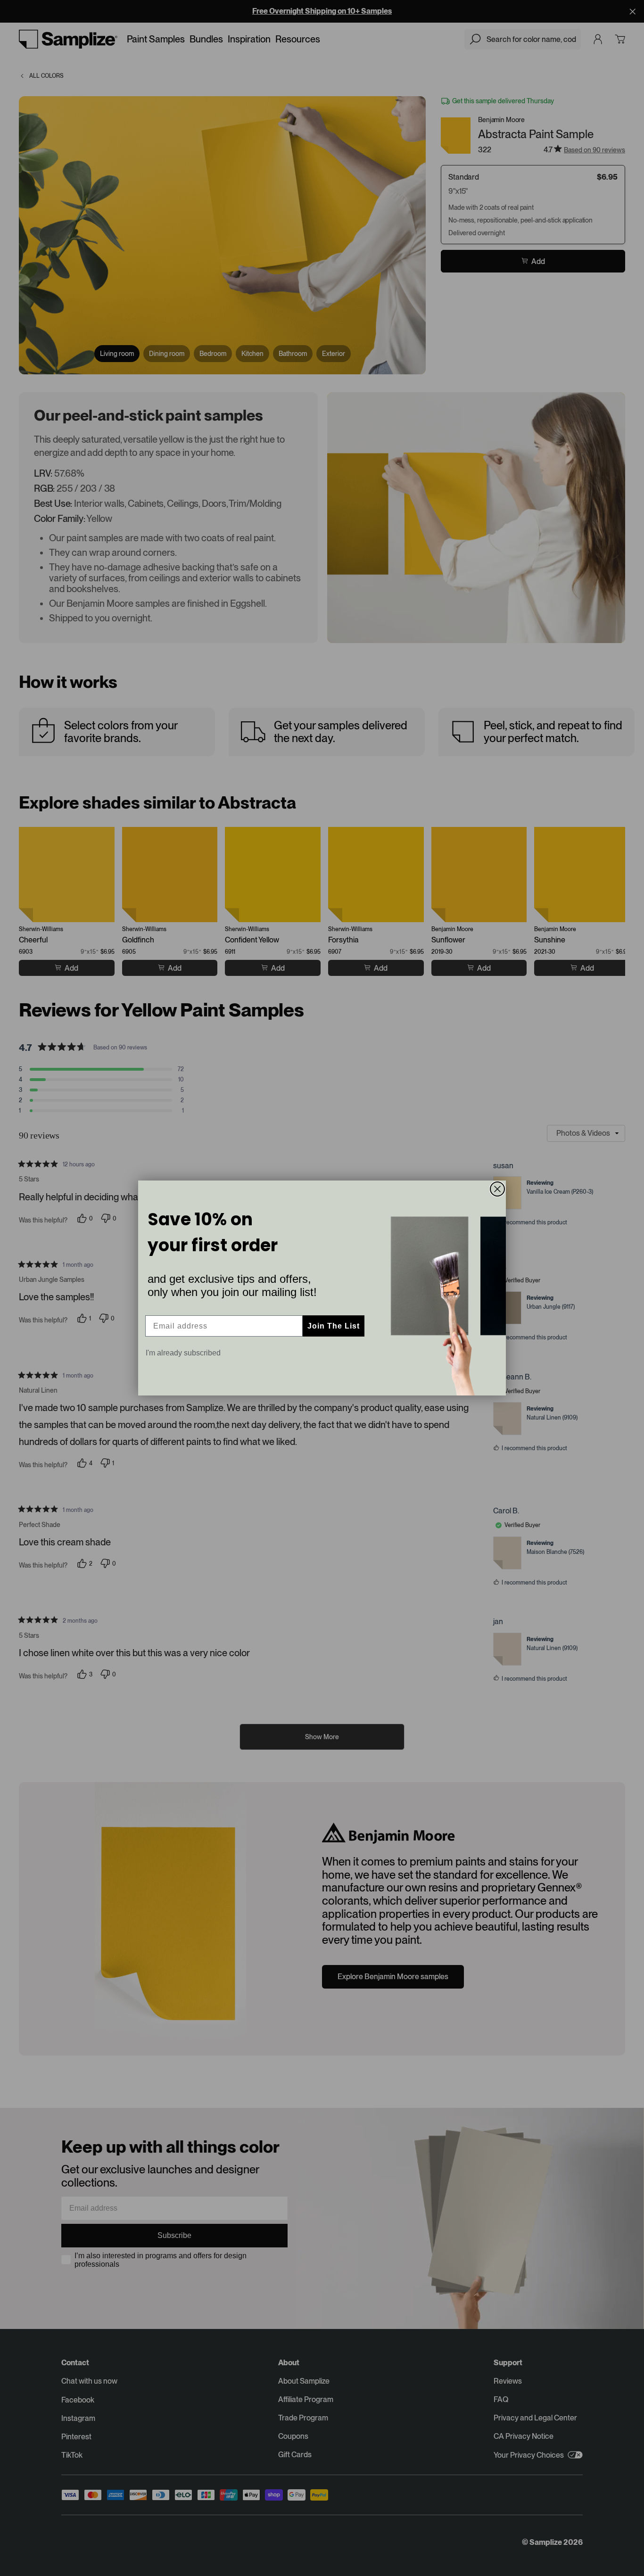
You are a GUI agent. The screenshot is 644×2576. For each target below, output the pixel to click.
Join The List (334, 1326)
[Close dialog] (497, 1189)
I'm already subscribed (183, 1353)
